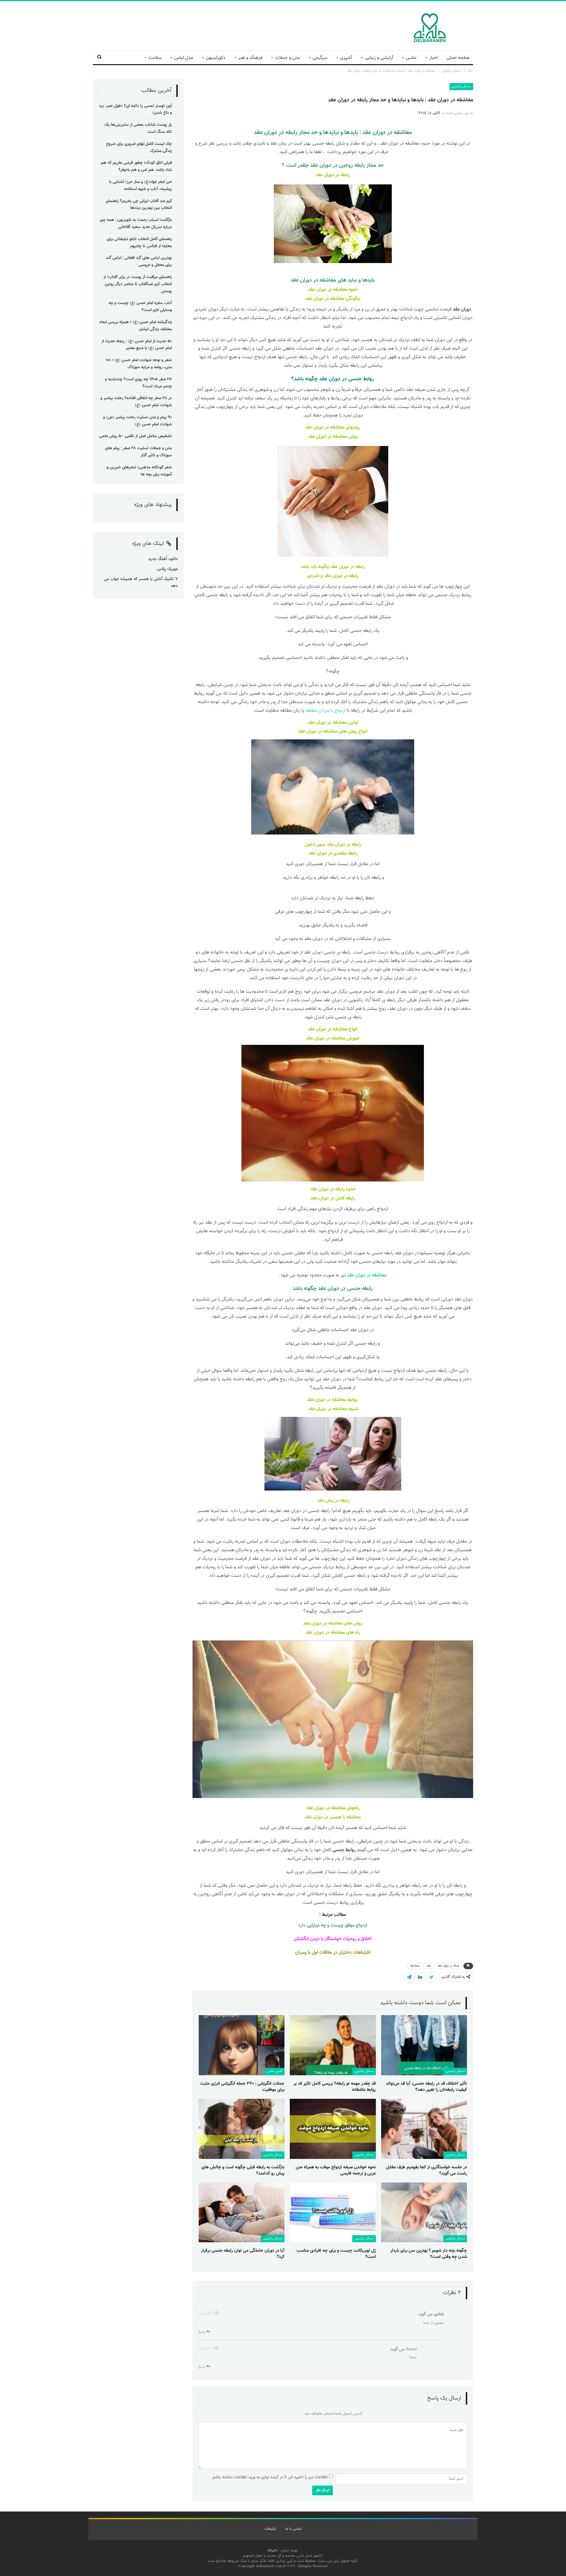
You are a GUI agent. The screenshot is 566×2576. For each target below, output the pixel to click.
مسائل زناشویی (461, 86)
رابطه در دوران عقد (448, 1966)
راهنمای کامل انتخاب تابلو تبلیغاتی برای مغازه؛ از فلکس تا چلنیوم (139, 243)
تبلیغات (270, 2529)
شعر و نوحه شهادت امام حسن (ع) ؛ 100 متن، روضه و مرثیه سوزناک (139, 364)
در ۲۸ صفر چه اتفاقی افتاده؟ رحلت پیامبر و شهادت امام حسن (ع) (136, 402)
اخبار (433, 58)
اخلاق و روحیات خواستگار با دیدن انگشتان (333, 1939)
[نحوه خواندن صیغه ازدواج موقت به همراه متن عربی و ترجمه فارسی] (333, 2129)
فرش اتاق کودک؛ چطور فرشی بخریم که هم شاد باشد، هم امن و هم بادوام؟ (136, 166)
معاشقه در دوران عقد (387, 133)
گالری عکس (275, 2071)
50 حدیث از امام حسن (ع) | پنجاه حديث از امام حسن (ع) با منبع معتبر (137, 345)
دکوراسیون (216, 58)
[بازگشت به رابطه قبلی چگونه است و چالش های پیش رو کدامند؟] (242, 2129)
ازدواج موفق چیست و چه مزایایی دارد (333, 1925)
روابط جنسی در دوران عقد (347, 379)
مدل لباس (184, 58)
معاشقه (415, 1966)
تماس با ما (293, 2529)
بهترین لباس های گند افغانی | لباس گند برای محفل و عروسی (139, 262)
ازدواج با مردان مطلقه (326, 711)
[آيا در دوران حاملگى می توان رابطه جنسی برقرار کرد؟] (242, 2213)
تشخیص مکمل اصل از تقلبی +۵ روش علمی (135, 436)
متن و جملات (287, 58)
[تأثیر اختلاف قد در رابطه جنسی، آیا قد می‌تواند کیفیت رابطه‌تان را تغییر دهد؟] (424, 2045)
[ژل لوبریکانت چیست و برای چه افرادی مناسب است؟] (333, 2213)
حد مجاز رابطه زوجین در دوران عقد (347, 166)
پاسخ (202, 2332)
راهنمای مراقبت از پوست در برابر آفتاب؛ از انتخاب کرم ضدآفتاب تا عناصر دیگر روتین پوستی (138, 284)
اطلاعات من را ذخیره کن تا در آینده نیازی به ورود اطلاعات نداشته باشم (270, 2477)
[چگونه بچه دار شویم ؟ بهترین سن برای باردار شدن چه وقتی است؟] (424, 2213)
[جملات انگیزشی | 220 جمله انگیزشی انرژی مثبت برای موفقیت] (242, 2045)
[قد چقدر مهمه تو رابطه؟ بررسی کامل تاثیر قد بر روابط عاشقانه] (333, 2045)
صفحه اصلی (458, 58)
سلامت (155, 58)
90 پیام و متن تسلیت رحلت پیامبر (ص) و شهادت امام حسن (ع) (138, 421)
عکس (411, 58)
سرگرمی (320, 58)
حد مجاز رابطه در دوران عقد (286, 133)
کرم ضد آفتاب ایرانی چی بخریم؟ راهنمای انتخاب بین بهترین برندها (139, 205)
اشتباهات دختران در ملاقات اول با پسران (333, 1953)
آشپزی (346, 58)
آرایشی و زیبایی (379, 58)
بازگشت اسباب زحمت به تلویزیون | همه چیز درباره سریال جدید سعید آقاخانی (136, 224)
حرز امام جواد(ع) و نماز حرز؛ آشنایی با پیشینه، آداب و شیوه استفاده (140, 186)
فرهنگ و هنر (250, 58)
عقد (428, 1966)
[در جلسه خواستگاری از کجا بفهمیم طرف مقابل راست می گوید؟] (424, 2129)
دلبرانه (272, 2550)
